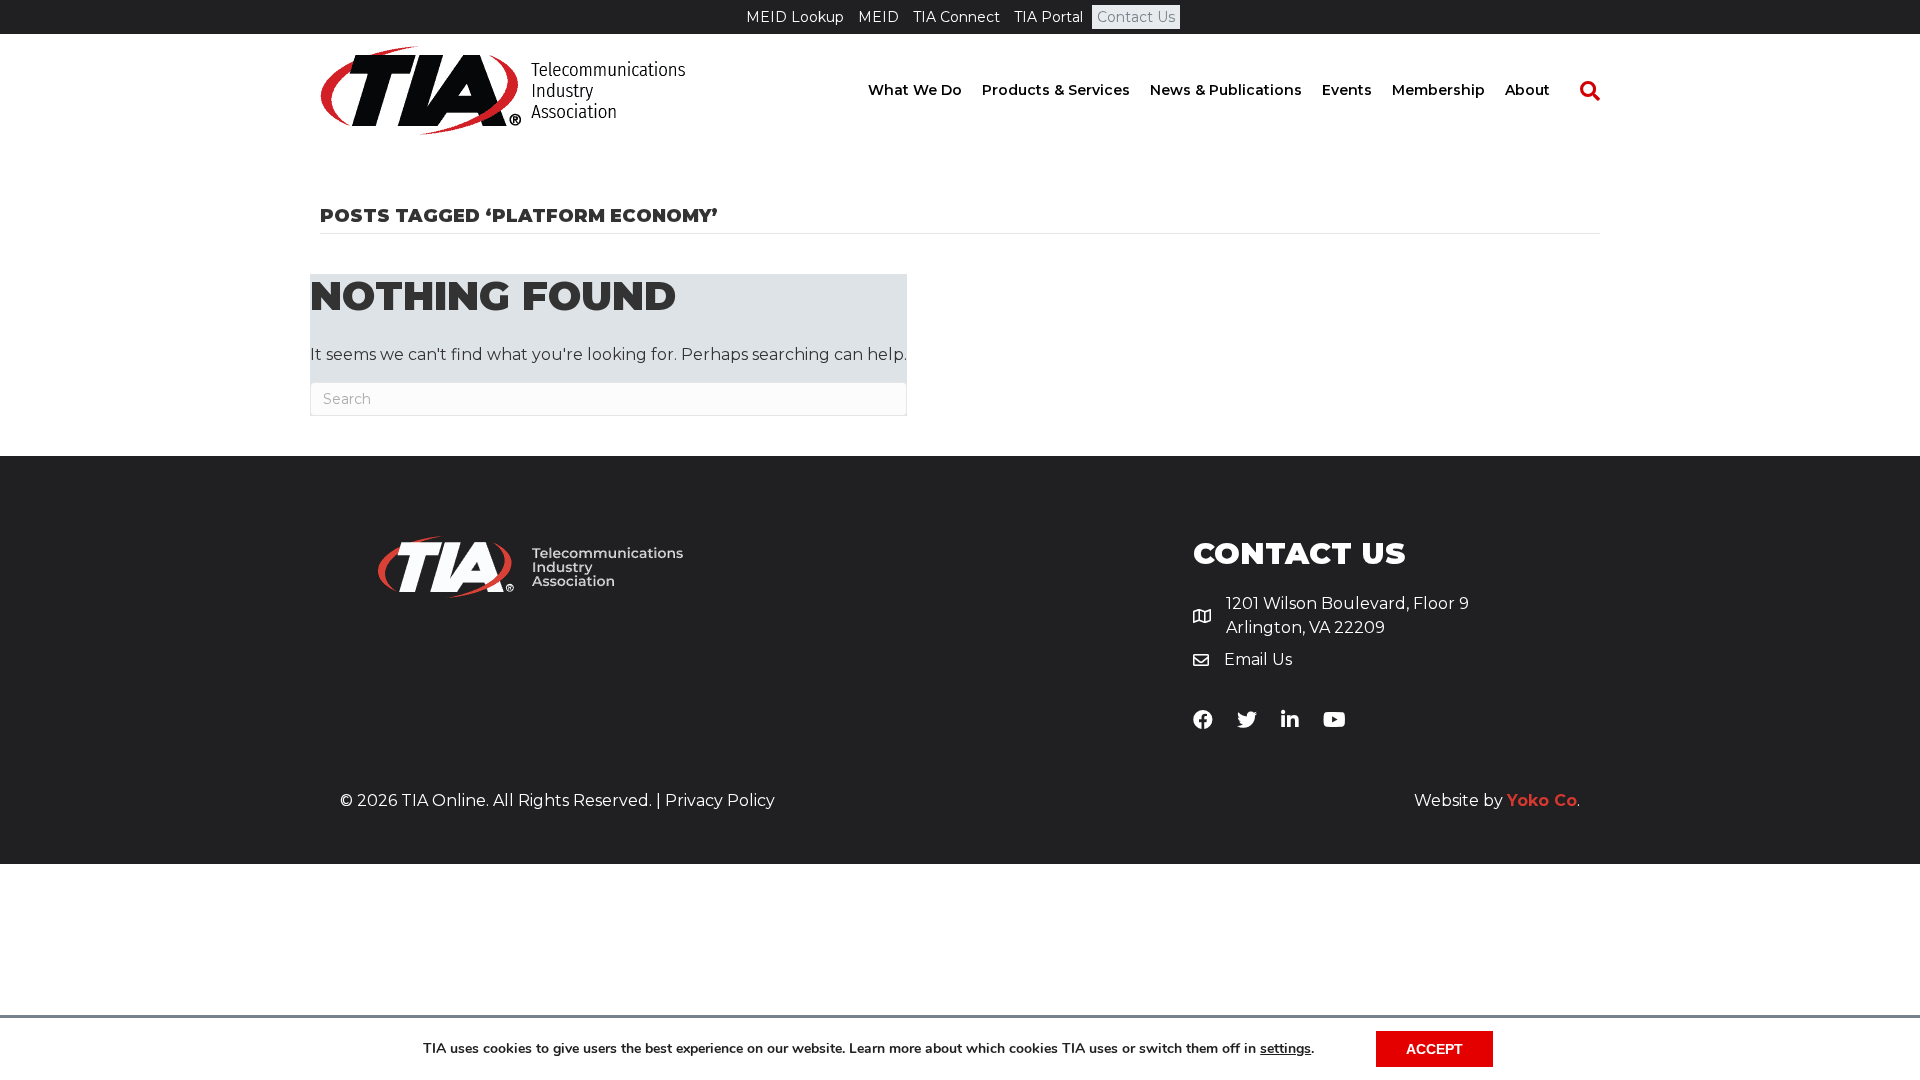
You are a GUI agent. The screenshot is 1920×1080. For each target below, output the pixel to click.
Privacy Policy (720, 800)
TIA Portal (1048, 17)
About (1527, 90)
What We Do (915, 90)
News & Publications (1226, 90)
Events (1347, 90)
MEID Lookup (795, 17)
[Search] (1580, 91)
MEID (878, 17)
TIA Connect (956, 17)
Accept (1434, 1049)
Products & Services (1056, 90)
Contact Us (1136, 17)
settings (1285, 1049)
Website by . (1497, 800)
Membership (1438, 90)
